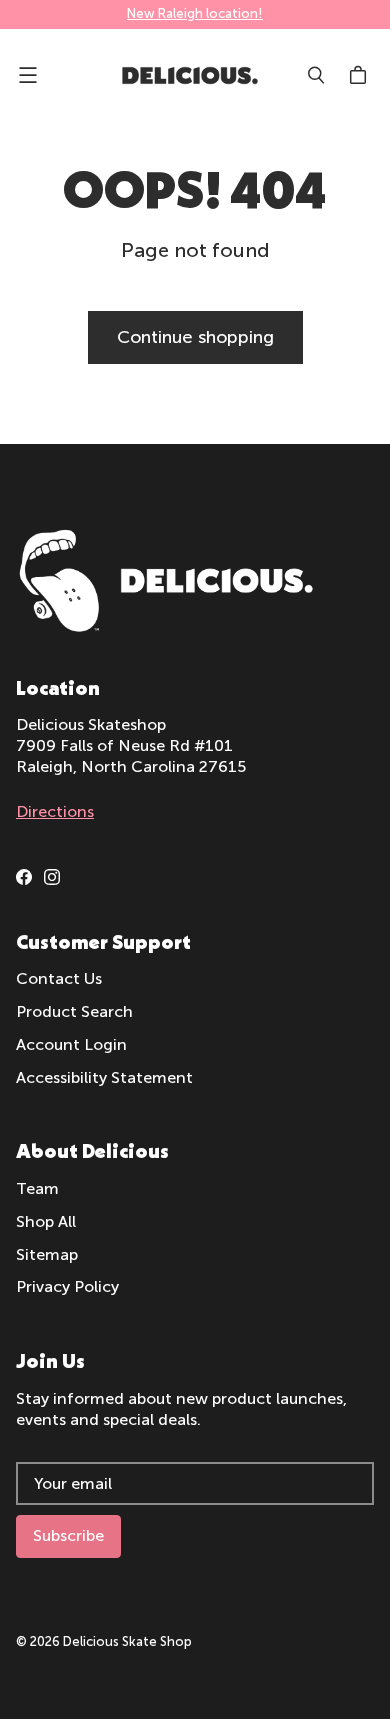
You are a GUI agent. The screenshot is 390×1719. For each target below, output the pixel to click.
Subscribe (68, 1535)
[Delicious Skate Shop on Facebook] (24, 877)
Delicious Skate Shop (127, 1641)
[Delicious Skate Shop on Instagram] (52, 877)
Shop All (46, 1221)
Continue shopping (195, 337)
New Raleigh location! (195, 13)
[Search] (316, 75)
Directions (55, 811)
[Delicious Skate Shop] (190, 75)
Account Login (71, 1044)
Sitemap (47, 1254)
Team (37, 1188)
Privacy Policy (67, 1286)
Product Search (74, 1011)
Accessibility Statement (104, 1077)
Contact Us (59, 978)
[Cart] (361, 75)
